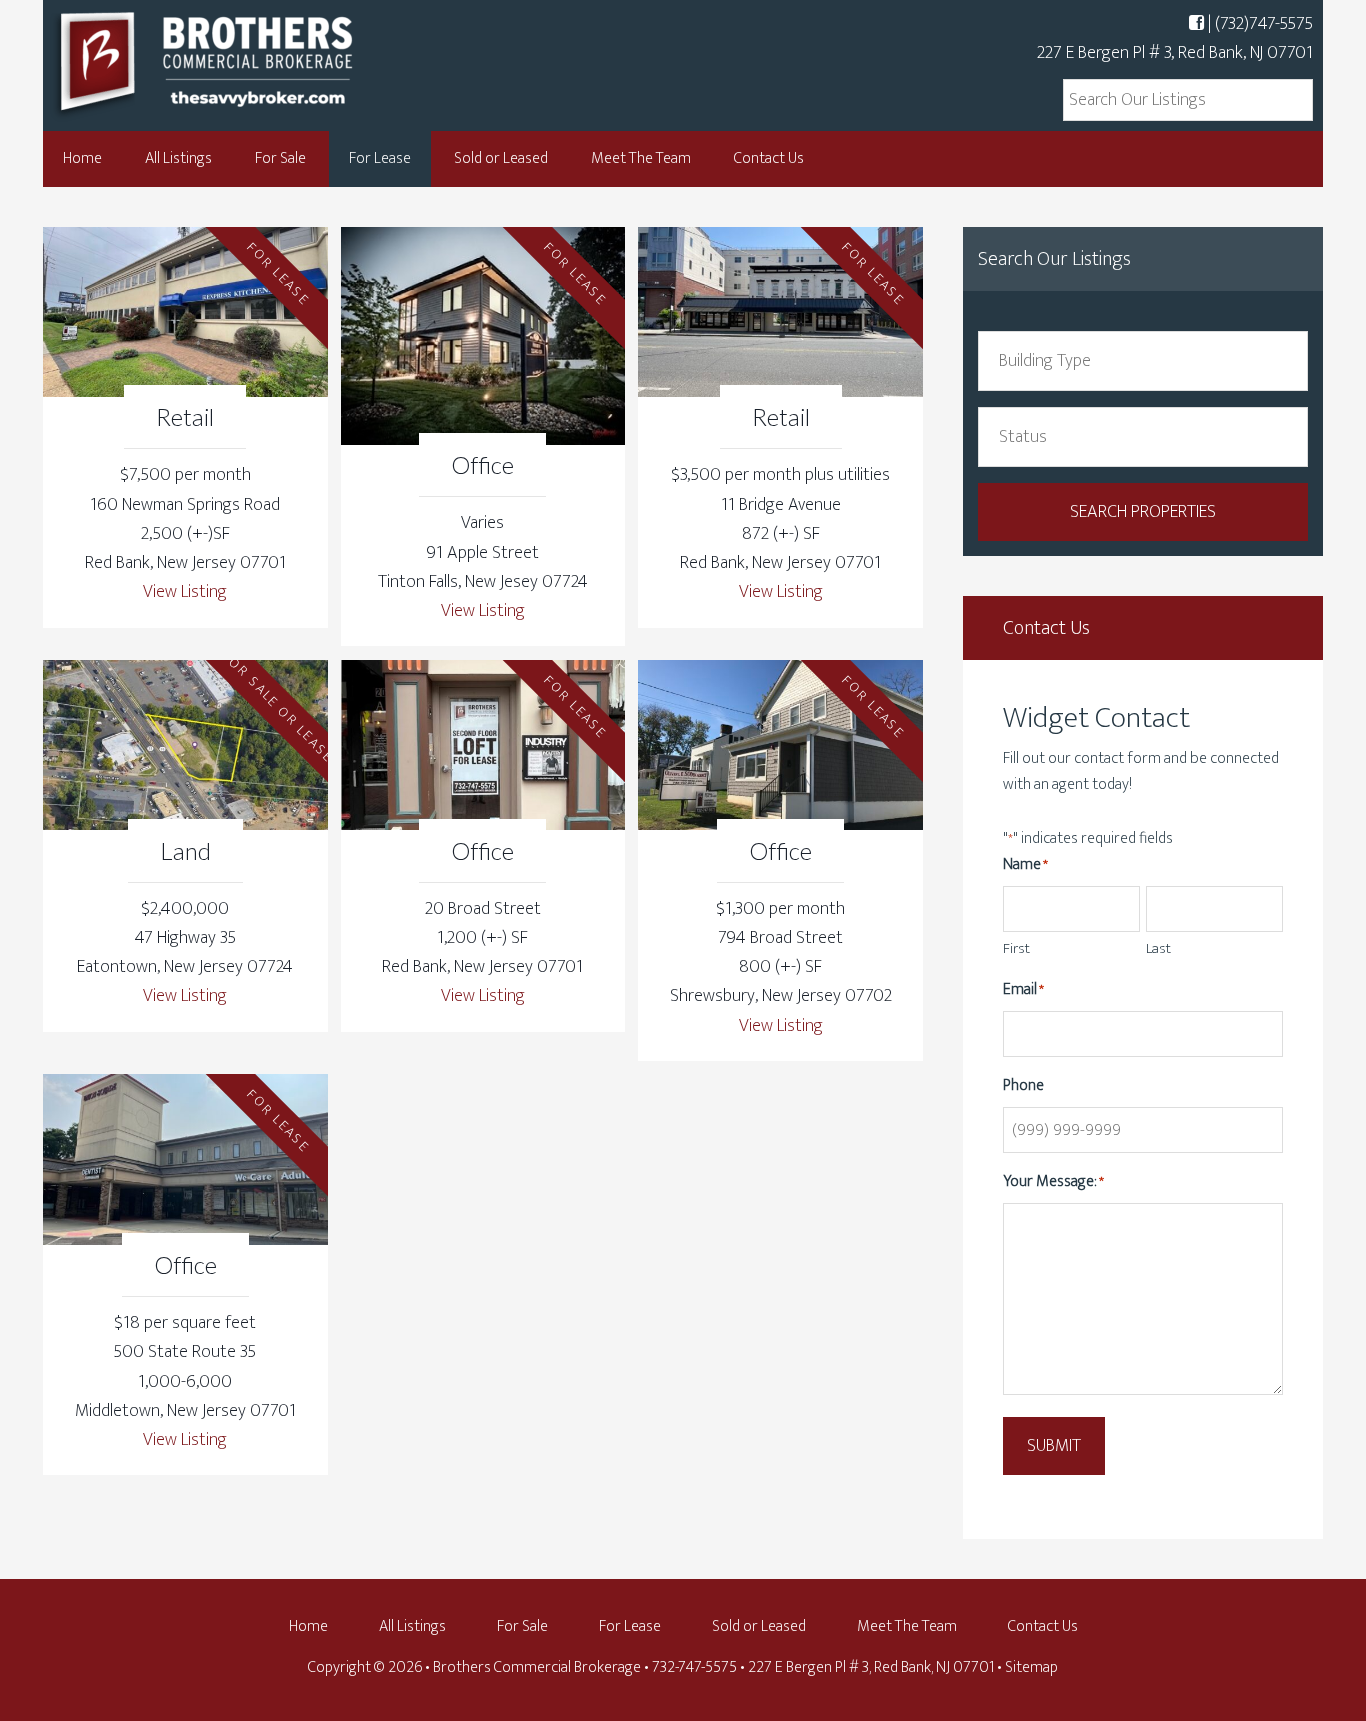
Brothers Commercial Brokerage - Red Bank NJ (243, 62)
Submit (1054, 1446)
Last (1158, 948)
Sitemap (1031, 1667)
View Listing (185, 592)
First (1016, 948)
